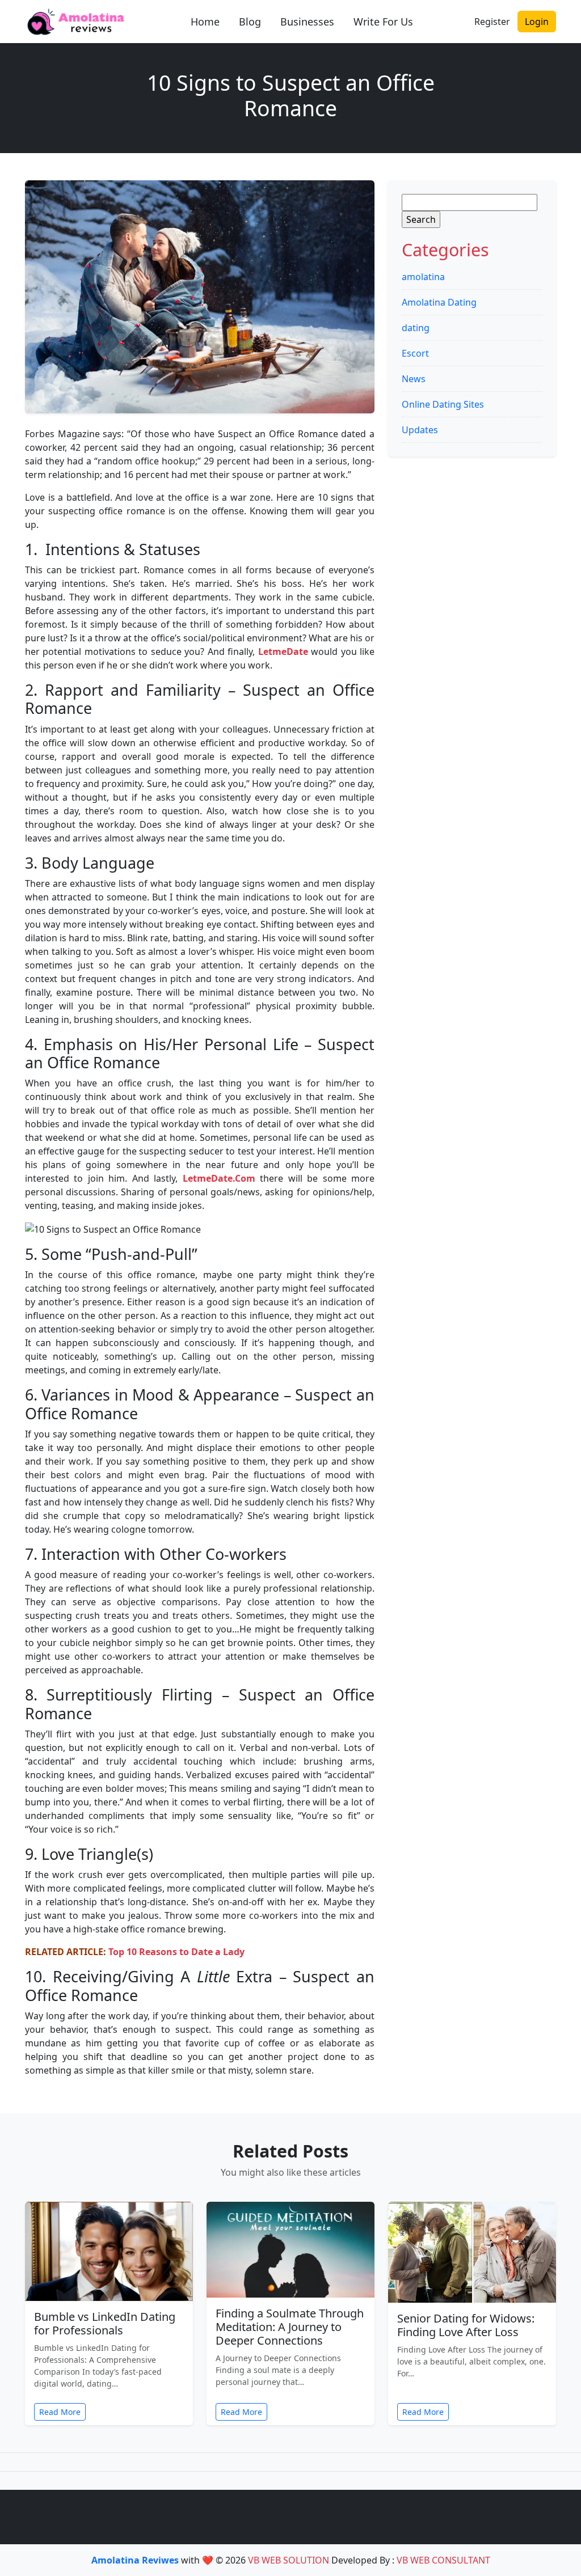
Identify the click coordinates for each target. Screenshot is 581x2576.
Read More (60, 2412)
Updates (420, 430)
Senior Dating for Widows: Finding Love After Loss (466, 2325)
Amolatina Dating (439, 302)
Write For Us (383, 22)
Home (205, 22)
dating (416, 328)
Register (492, 22)
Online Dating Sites (443, 404)
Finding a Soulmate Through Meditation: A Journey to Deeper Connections (290, 2327)
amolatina (423, 277)
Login (537, 22)
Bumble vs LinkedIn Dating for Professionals (105, 2323)
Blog (250, 22)
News (414, 379)
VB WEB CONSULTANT (443, 2560)
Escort (415, 353)
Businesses (307, 22)
